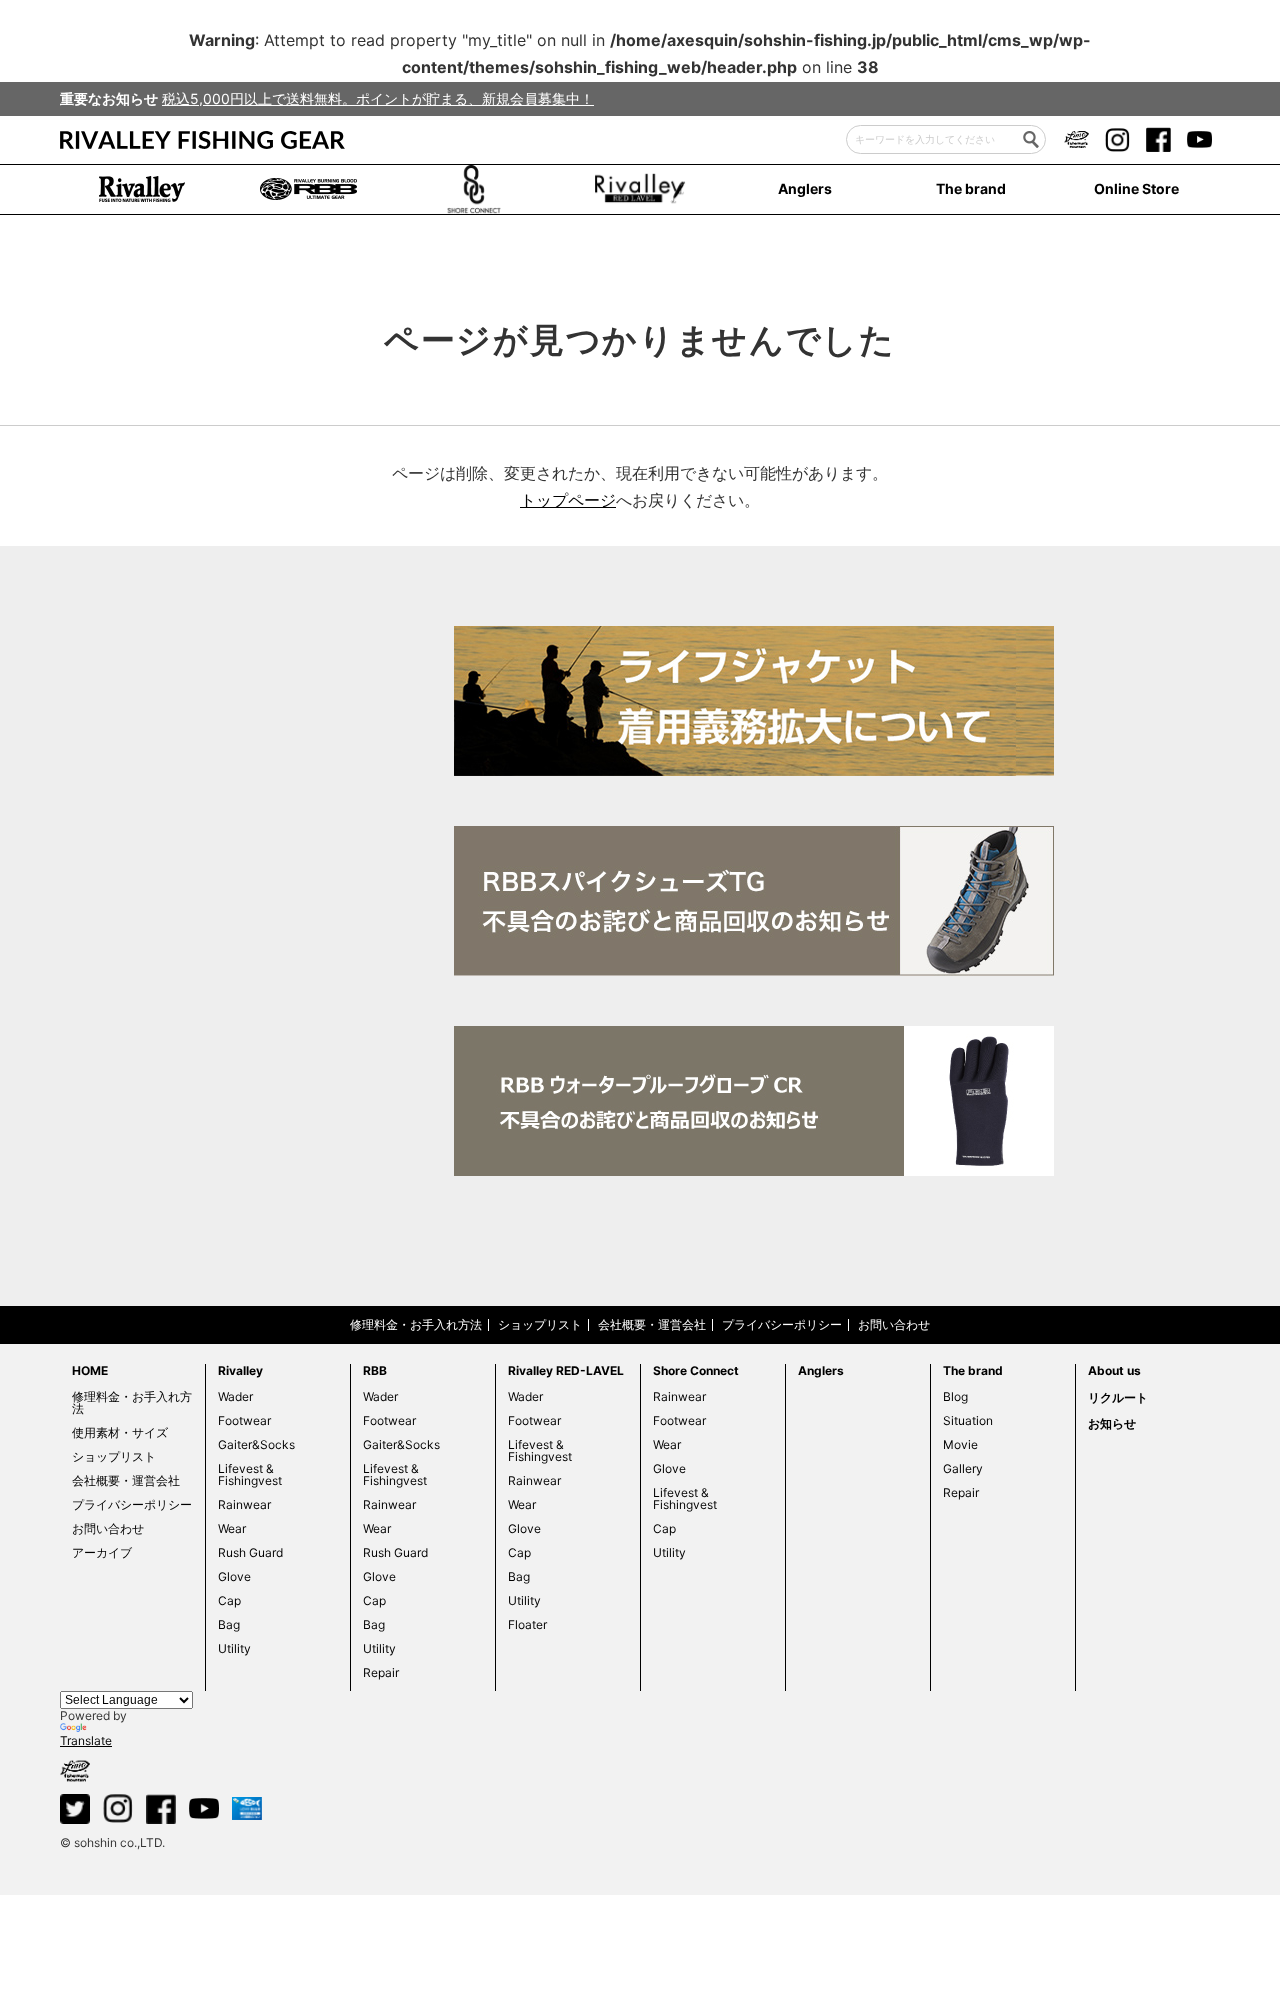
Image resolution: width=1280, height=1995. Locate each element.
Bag (229, 1624)
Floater (527, 1624)
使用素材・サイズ (120, 1432)
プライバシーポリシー (782, 1324)
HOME (90, 1370)
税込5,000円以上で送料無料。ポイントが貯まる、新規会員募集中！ (378, 98)
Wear (232, 1528)
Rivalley (240, 1370)
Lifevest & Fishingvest (250, 1474)
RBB (375, 1370)
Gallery (963, 1468)
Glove (234, 1576)
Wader (235, 1396)
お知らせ (1112, 1423)
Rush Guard (250, 1552)
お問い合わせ (894, 1324)
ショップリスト (540, 1324)
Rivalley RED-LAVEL (566, 1370)
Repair (381, 1672)
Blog (955, 1396)
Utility (234, 1648)
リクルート (1118, 1397)
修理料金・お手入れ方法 (416, 1324)
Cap (229, 1600)
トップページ (568, 500)
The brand (971, 188)
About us (1114, 1370)
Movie (960, 1444)
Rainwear (244, 1504)
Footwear (244, 1420)
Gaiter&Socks (256, 1444)
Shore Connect (696, 1370)
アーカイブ (102, 1552)
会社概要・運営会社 (652, 1324)
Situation (968, 1420)
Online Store (1136, 188)
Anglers (805, 188)
